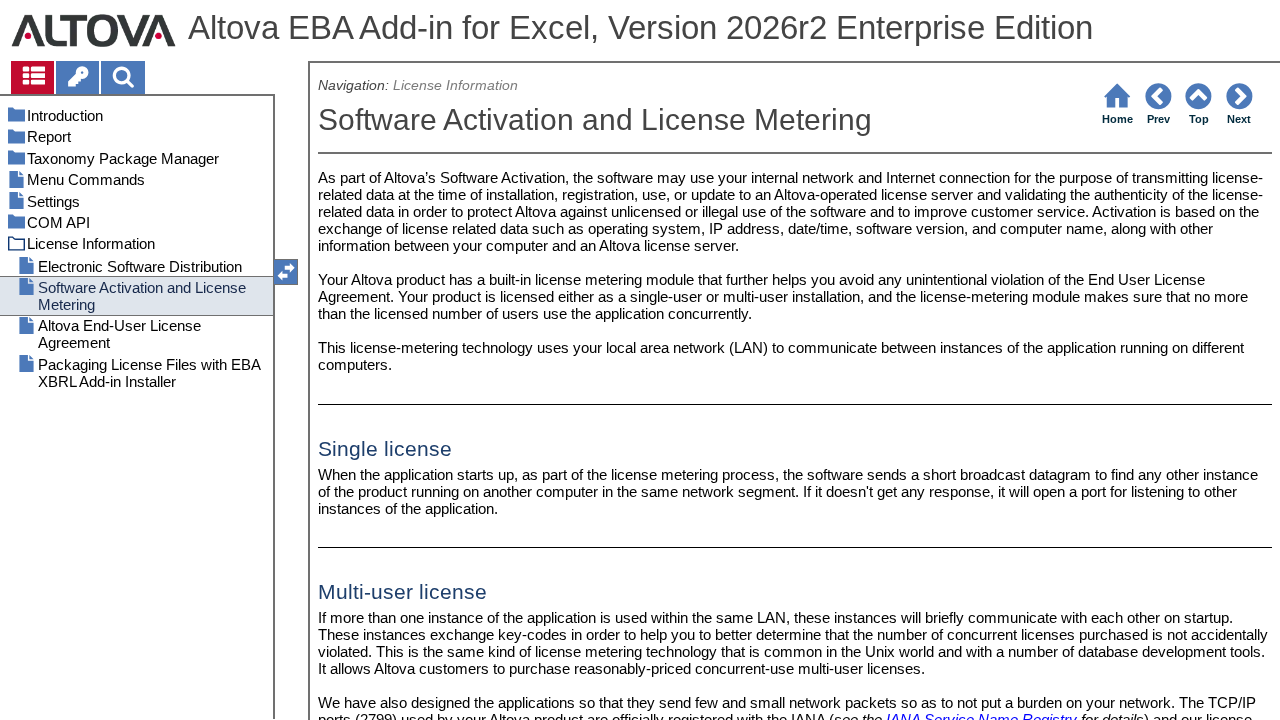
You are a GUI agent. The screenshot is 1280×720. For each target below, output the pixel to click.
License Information (455, 85)
